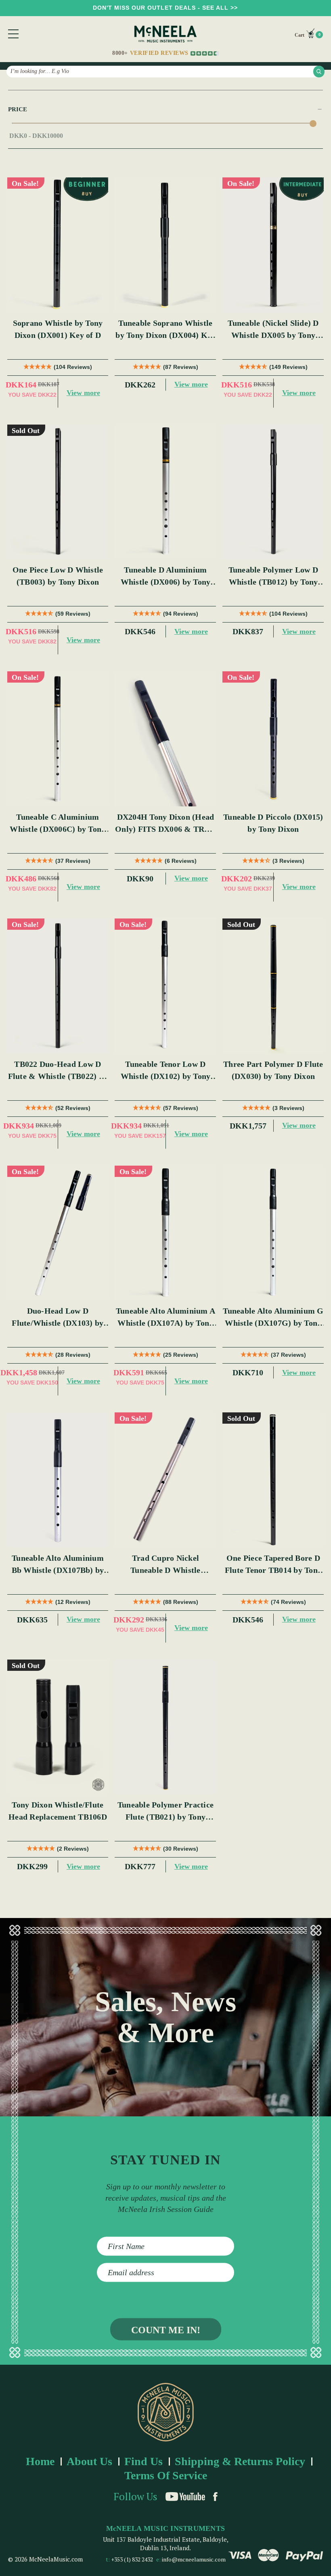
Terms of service (166, 2475)
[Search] (319, 71)
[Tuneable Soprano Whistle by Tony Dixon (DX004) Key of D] (165, 245)
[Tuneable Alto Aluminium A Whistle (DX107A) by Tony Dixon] (165, 1233)
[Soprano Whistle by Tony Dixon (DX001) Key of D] (58, 245)
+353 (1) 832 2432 (132, 2559)
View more (83, 393)
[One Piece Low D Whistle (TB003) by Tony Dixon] (58, 492)
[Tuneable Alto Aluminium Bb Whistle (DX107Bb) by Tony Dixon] (58, 1480)
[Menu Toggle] (13, 34)
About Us (89, 2461)
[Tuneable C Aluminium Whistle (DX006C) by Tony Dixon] (58, 739)
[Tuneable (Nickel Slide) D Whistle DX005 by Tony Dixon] (273, 245)
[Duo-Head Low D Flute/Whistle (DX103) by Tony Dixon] (58, 1233)
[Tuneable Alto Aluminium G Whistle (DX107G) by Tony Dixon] (273, 1233)
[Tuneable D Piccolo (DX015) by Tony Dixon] (273, 739)
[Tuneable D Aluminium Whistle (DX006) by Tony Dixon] (165, 492)
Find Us (144, 2461)
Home (40, 2461)
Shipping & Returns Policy (240, 2461)
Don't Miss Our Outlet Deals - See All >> (165, 8)
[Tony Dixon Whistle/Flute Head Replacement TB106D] (58, 1727)
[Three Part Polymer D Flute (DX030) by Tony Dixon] (273, 986)
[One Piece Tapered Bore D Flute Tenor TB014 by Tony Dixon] (273, 1480)
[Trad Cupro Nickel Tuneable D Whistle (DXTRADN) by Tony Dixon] (165, 1480)
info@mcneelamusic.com (194, 2559)
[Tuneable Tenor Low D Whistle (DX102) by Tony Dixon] (165, 986)
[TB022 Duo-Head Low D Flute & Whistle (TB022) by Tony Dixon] (58, 986)
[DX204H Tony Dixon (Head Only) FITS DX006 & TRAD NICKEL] (165, 739)
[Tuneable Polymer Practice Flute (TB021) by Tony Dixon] (165, 1727)
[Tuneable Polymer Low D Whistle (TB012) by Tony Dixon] (273, 492)
